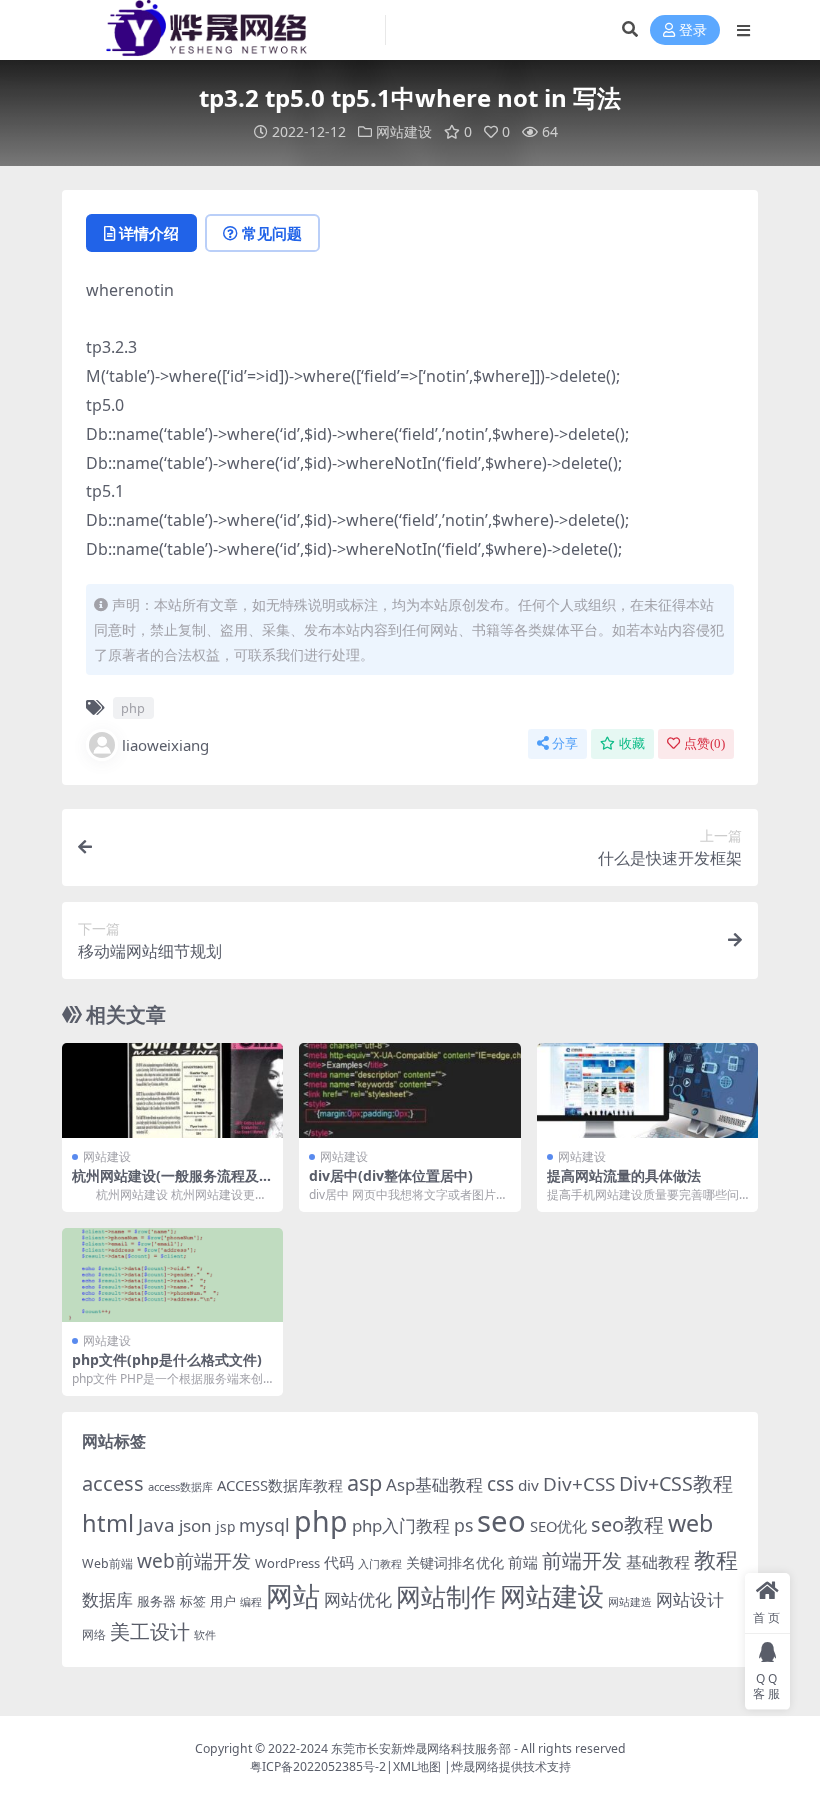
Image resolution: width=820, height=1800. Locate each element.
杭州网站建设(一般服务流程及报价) (172, 1184)
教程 (716, 1559)
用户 (223, 1601)
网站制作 (446, 1596)
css (500, 1484)
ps (463, 1525)
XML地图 (417, 1766)
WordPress (287, 1563)
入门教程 (380, 1563)
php (133, 708)
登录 (693, 30)
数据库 (107, 1599)
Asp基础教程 (434, 1484)
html (108, 1523)
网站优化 (358, 1599)
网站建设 (404, 131)
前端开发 (582, 1560)
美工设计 (150, 1631)
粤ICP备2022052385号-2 (318, 1766)
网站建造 (630, 1601)
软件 (205, 1634)
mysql (264, 1525)
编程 (251, 1602)
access (113, 1483)
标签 (193, 1601)
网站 (293, 1595)
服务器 (156, 1601)
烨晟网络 (475, 1766)
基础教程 (658, 1562)
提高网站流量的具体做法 (624, 1175)
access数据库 (180, 1486)
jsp (225, 1526)
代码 (339, 1562)
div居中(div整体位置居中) (391, 1175)
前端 (523, 1562)
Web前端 (107, 1563)
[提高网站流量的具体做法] (647, 1090)
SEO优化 (558, 1526)
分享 (565, 743)
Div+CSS (579, 1484)
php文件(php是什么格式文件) (167, 1359)
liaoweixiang (165, 745)
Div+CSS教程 (676, 1483)
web (690, 1523)
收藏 (632, 743)
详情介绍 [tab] (149, 233)
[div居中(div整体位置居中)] (409, 1090)
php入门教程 (401, 1525)
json (195, 1525)
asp (364, 1482)
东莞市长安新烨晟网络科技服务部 (421, 1748)
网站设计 (690, 1599)
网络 (94, 1634)
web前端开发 (194, 1561)
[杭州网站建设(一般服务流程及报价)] (172, 1090)
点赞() (704, 743)
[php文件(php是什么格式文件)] (172, 1275)
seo (501, 1521)
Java (156, 1525)
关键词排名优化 (455, 1562)
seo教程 (627, 1524)
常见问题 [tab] (272, 233)
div (528, 1485)
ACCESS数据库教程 (280, 1485)
